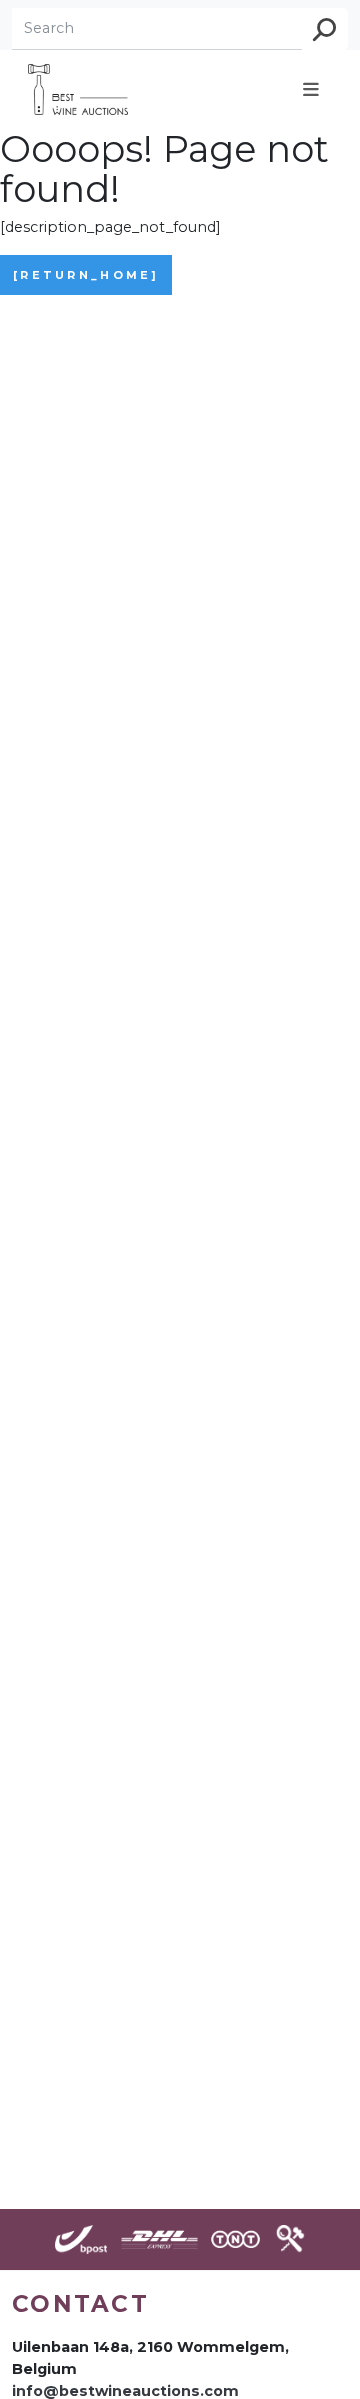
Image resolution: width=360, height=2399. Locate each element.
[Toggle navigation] (311, 89)
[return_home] (86, 275)
